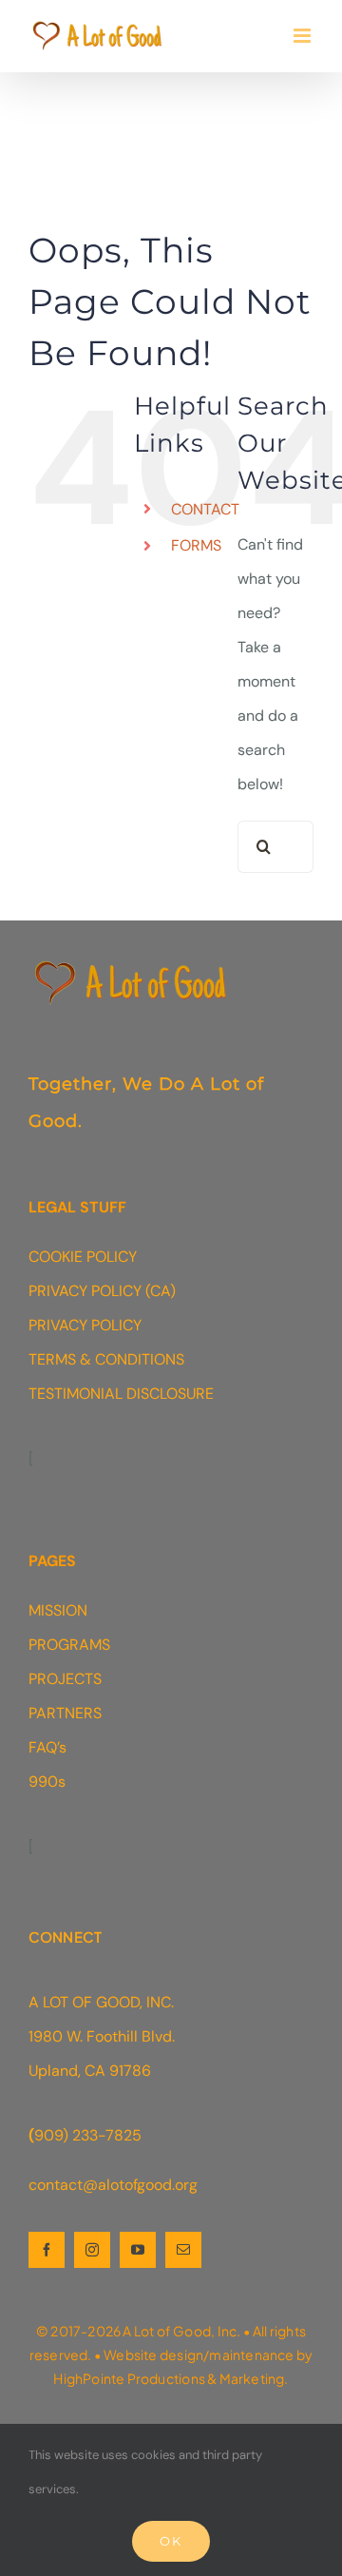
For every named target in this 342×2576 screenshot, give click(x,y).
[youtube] (138, 2250)
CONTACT (205, 509)
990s (47, 1782)
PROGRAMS (69, 1645)
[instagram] (92, 2250)
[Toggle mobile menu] (304, 36)
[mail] (183, 2250)
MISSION (58, 1610)
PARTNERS (65, 1713)
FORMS (196, 545)
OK (171, 2541)
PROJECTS (65, 1679)
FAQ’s (47, 1747)
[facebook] (47, 2250)
